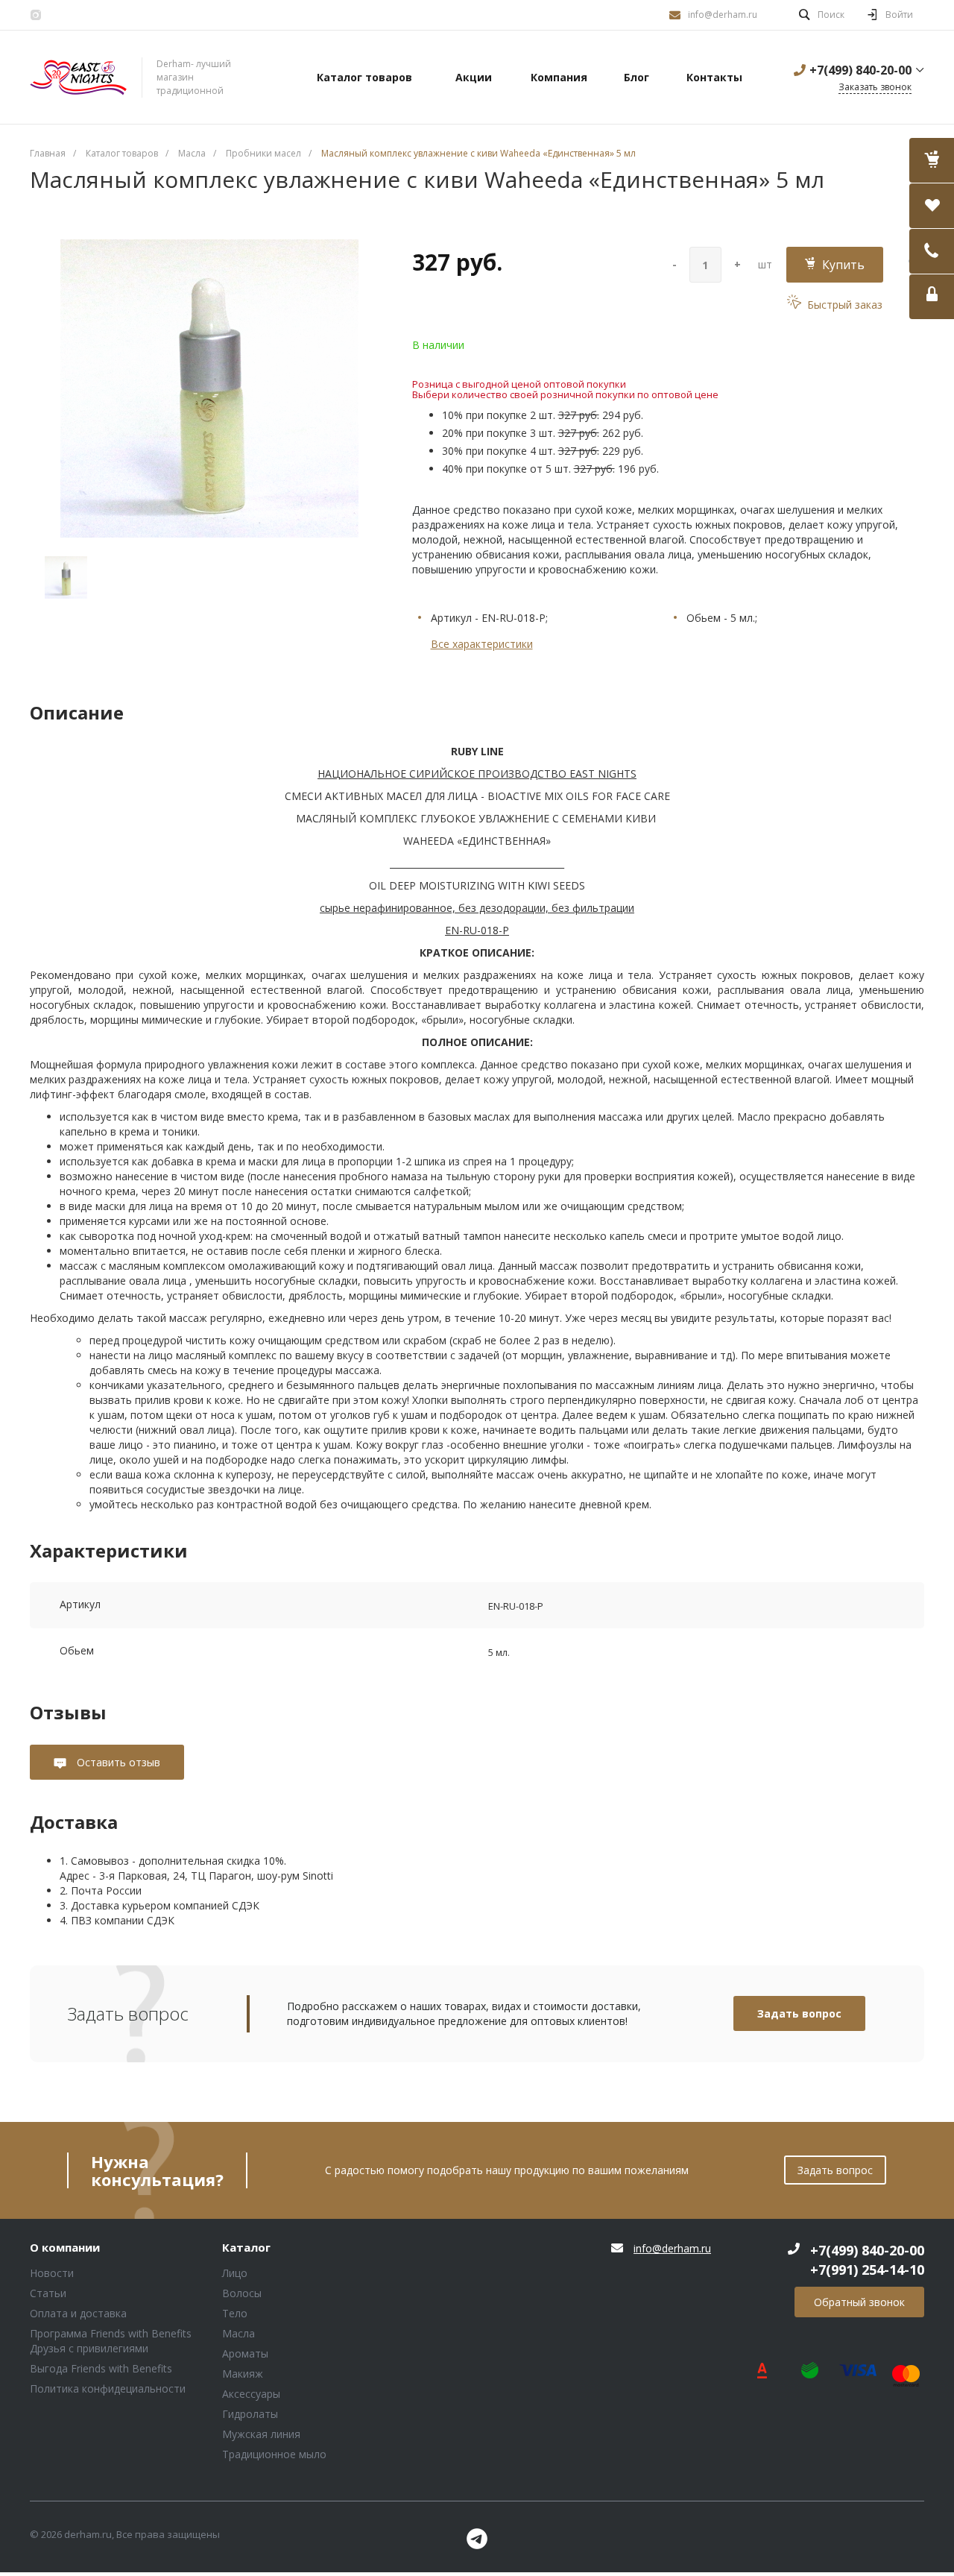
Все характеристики (482, 644)
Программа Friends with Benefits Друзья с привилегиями (111, 2341)
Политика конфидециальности (108, 2388)
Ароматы (245, 2353)
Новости (52, 2273)
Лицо (235, 2273)
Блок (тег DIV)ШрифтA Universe (78, 78)
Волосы (242, 2293)
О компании (65, 2248)
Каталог (246, 2248)
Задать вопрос (799, 2013)
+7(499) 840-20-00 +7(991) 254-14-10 (867, 2260)
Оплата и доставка (78, 2313)
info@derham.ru (723, 15)
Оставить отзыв (117, 1762)
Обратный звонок (859, 2302)
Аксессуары (251, 2394)
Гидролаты (250, 2414)
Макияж (243, 2374)
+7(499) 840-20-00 (860, 70)
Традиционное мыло (274, 2454)
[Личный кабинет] (932, 297)
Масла (238, 2333)
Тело (235, 2313)
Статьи (48, 2293)
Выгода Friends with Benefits (101, 2368)
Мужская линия (261, 2434)
